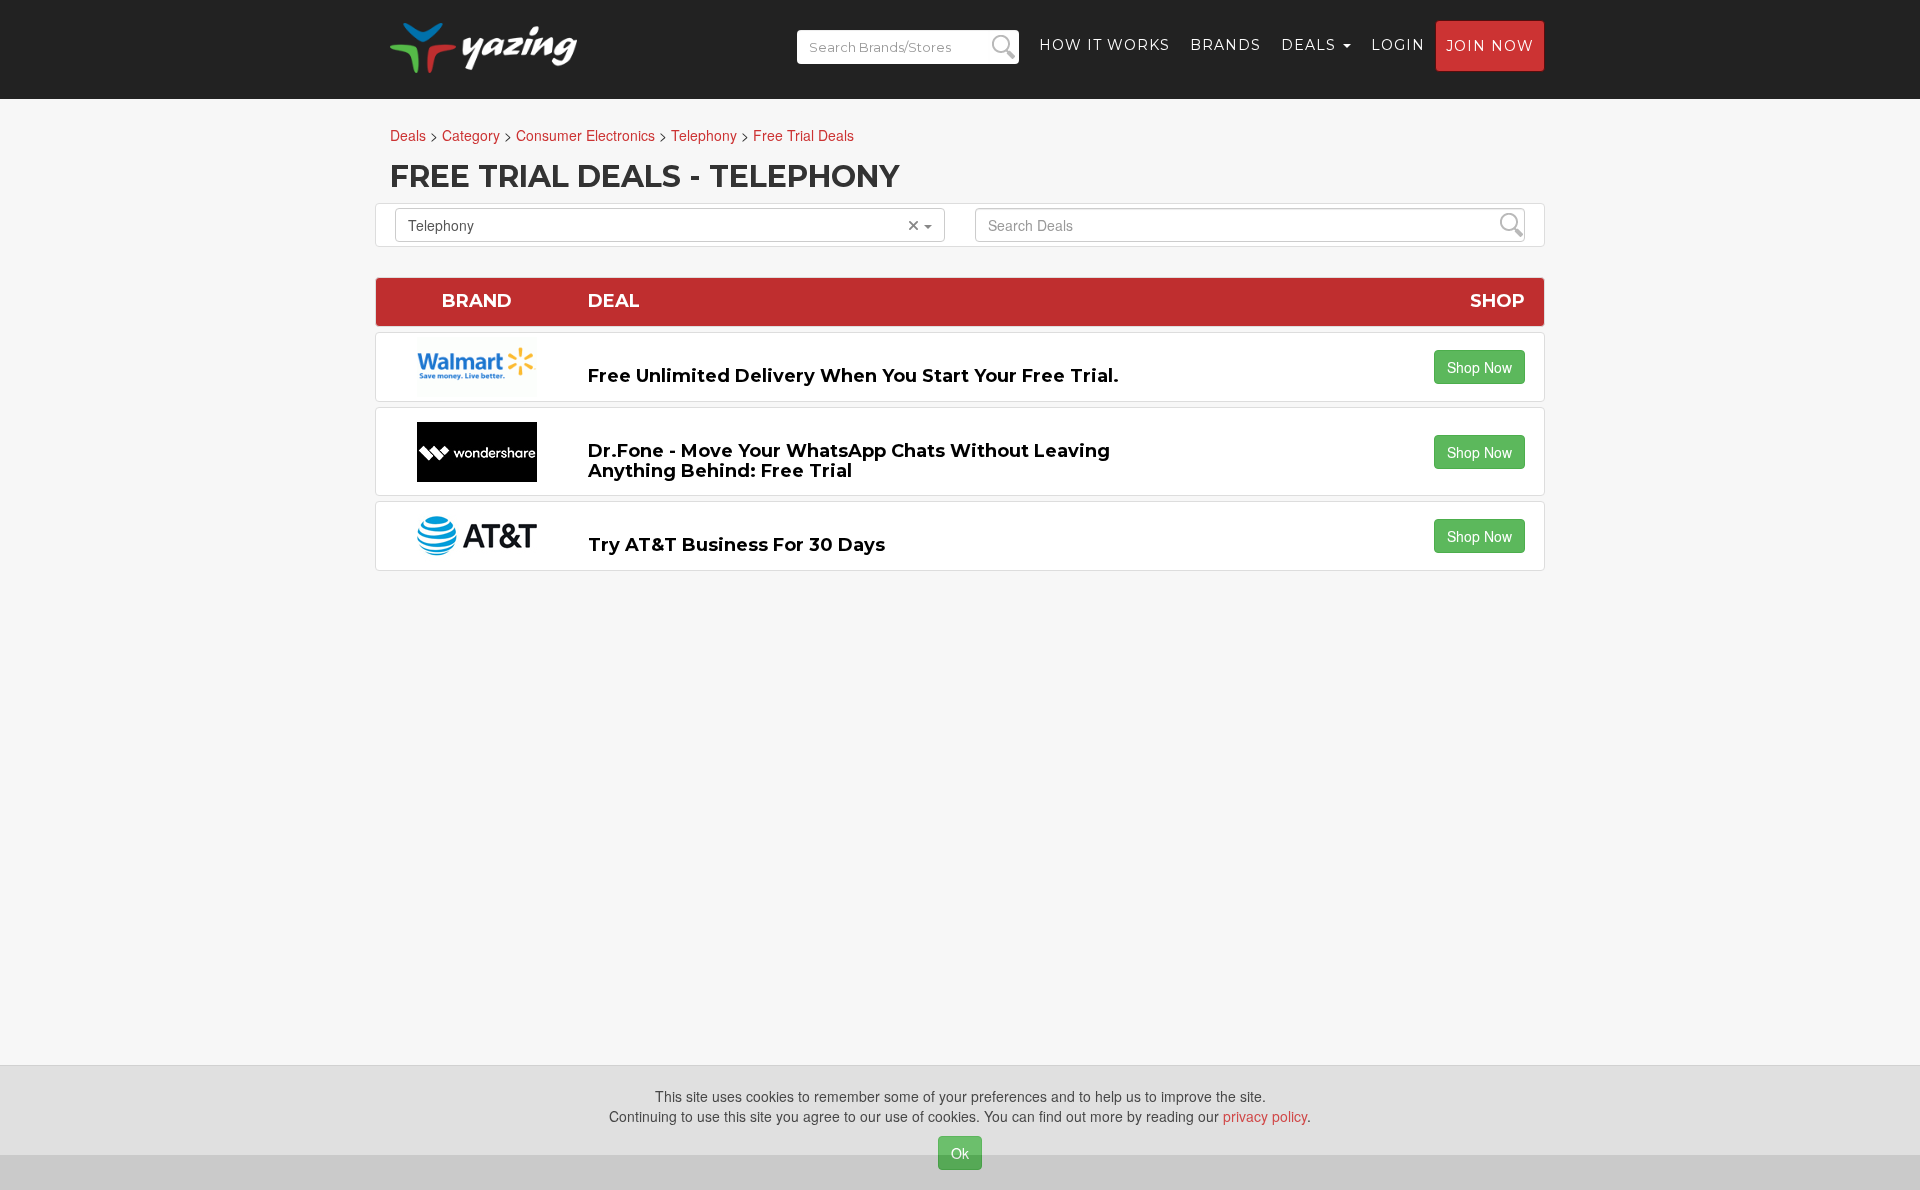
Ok (960, 1153)
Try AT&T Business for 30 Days (736, 545)
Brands (1225, 45)
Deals (1311, 45)
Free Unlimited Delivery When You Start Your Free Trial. (853, 376)
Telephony (441, 225)
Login (1398, 45)
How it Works (1104, 45)
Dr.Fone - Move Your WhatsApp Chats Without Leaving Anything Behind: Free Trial (849, 461)
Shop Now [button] (1479, 367)
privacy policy (1265, 1116)
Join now (1490, 46)
